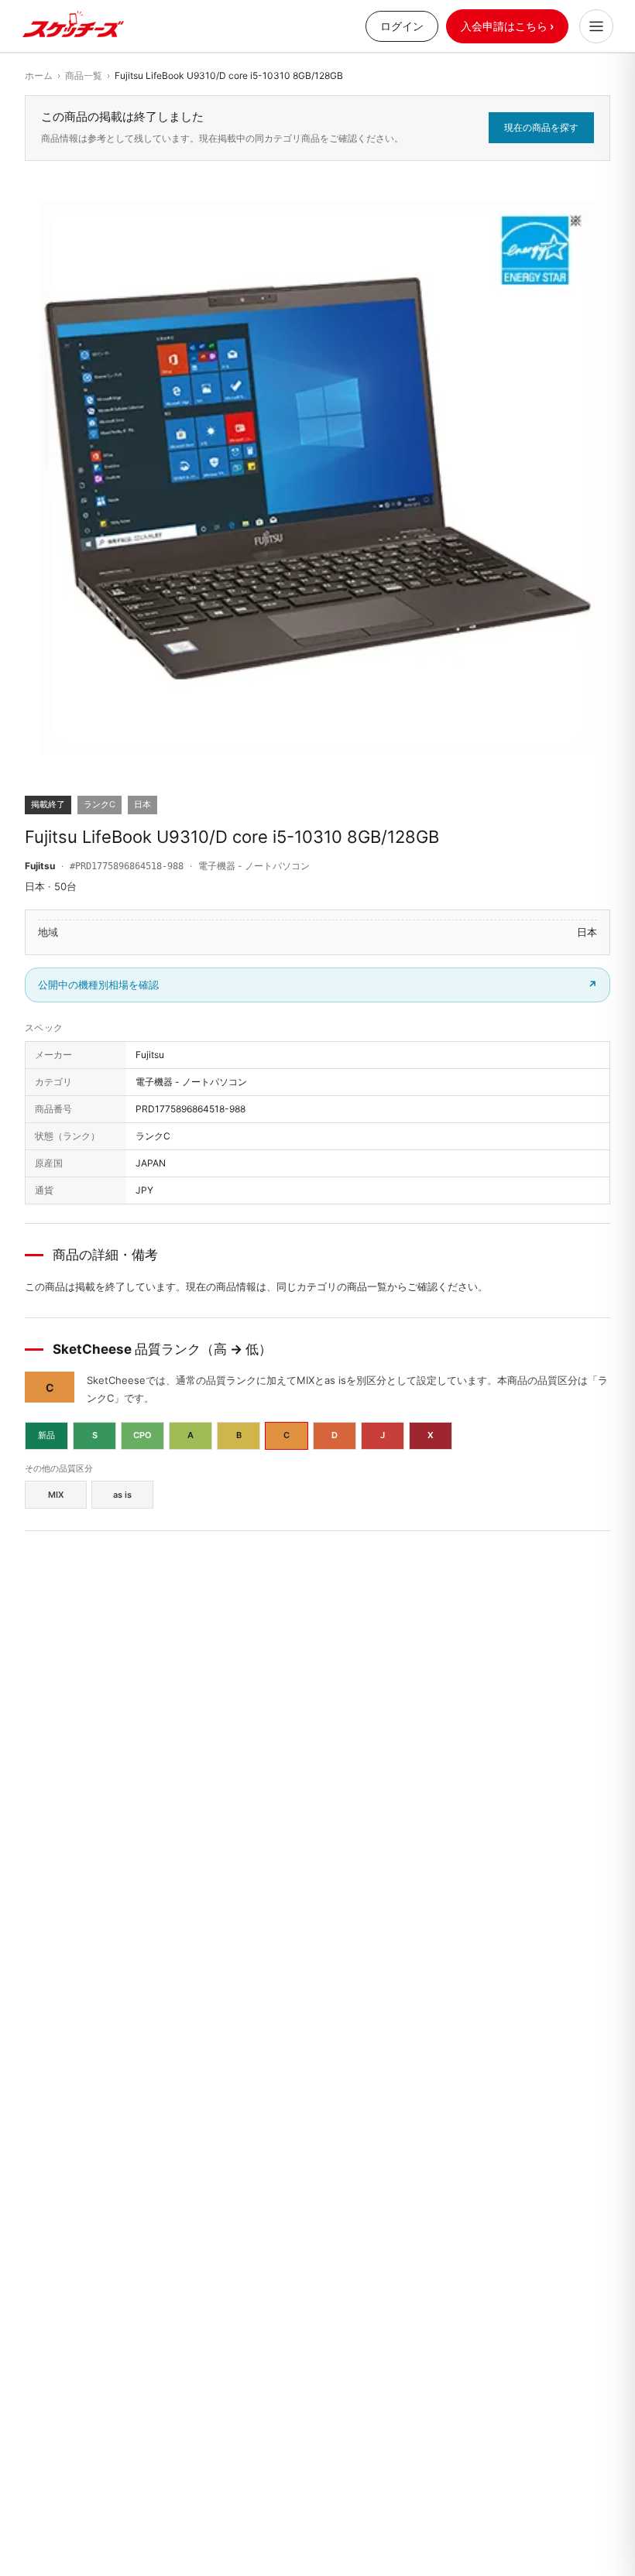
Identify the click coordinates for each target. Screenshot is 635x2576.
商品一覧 (84, 75)
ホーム (39, 75)
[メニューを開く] (596, 26)
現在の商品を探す (541, 127)
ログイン (402, 26)
